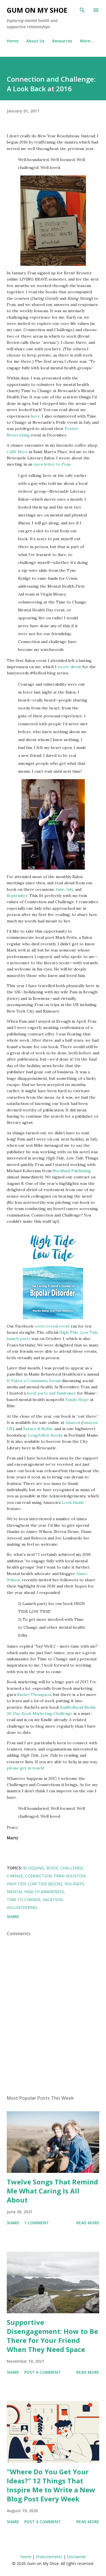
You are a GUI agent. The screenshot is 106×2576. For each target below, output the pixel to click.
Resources (62, 41)
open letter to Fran (52, 464)
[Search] (82, 10)
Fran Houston (70, 1876)
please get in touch (25, 1768)
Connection (38, 1876)
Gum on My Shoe (37, 10)
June (60, 889)
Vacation (53, 1900)
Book (52, 1868)
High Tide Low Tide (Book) (34, 1884)
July (70, 889)
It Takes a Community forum (34, 1381)
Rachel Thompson (34, 1695)
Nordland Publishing (72, 1171)
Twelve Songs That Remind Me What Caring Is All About (52, 2191)
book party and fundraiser (51, 1393)
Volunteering (22, 1907)
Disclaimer (77, 2557)
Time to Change (24, 1900)
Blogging (34, 1868)
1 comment (37, 2223)
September (17, 896)
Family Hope (77, 1400)
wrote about (69, 667)
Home (13, 41)
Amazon (73, 1422)
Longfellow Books (45, 1435)
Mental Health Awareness (35, 1892)
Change (15, 1876)
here (35, 416)
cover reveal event (52, 1326)
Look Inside (73, 1502)
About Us (35, 41)
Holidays (74, 1884)
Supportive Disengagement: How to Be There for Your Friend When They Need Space (52, 2336)
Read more (88, 2223)
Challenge (72, 1868)
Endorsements (49, 2557)
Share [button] (13, 1916)
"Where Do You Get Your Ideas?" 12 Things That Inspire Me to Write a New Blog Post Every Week (51, 2485)
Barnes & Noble (38, 1429)
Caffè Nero (17, 452)
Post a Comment (43, 2372)
